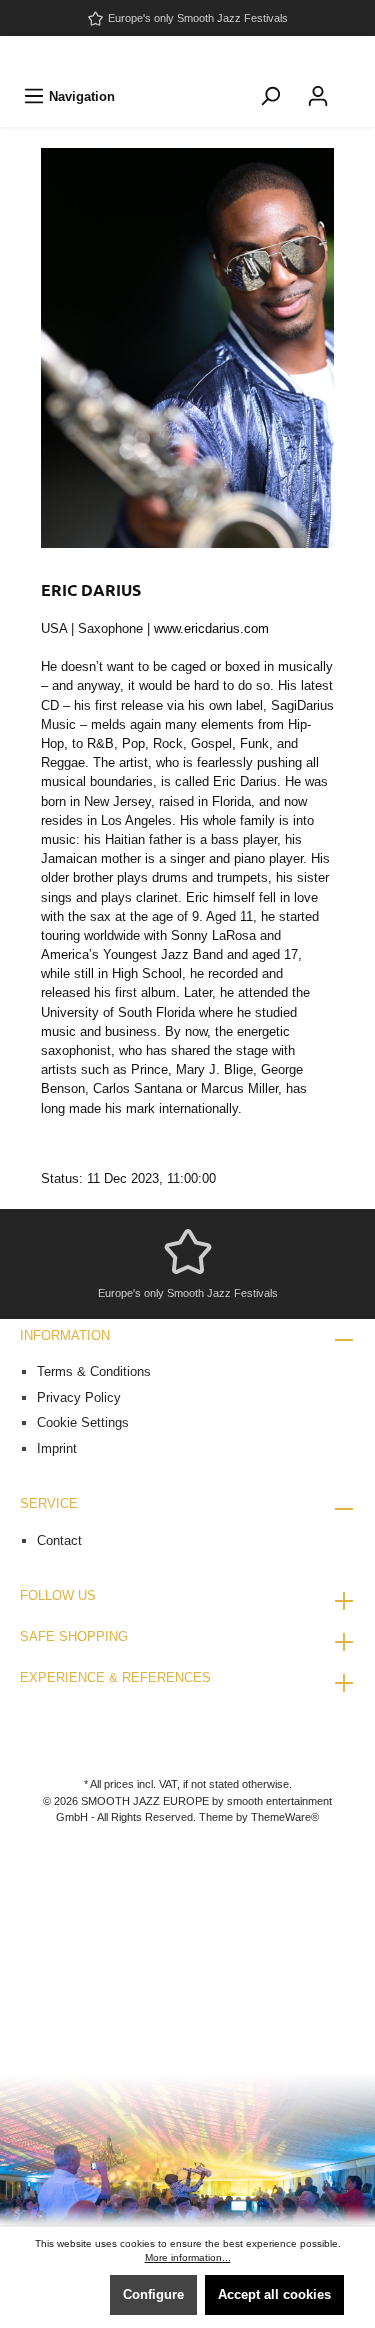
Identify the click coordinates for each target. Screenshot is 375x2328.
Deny (72, 2294)
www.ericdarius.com (211, 628)
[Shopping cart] (355, 86)
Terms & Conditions (94, 1371)
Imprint (57, 1448)
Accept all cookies (274, 2294)
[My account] (318, 96)
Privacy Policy (79, 1397)
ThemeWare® (285, 1817)
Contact (59, 1540)
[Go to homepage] (187, 56)
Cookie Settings (83, 1422)
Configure (153, 2294)
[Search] (270, 96)
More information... (188, 2257)
